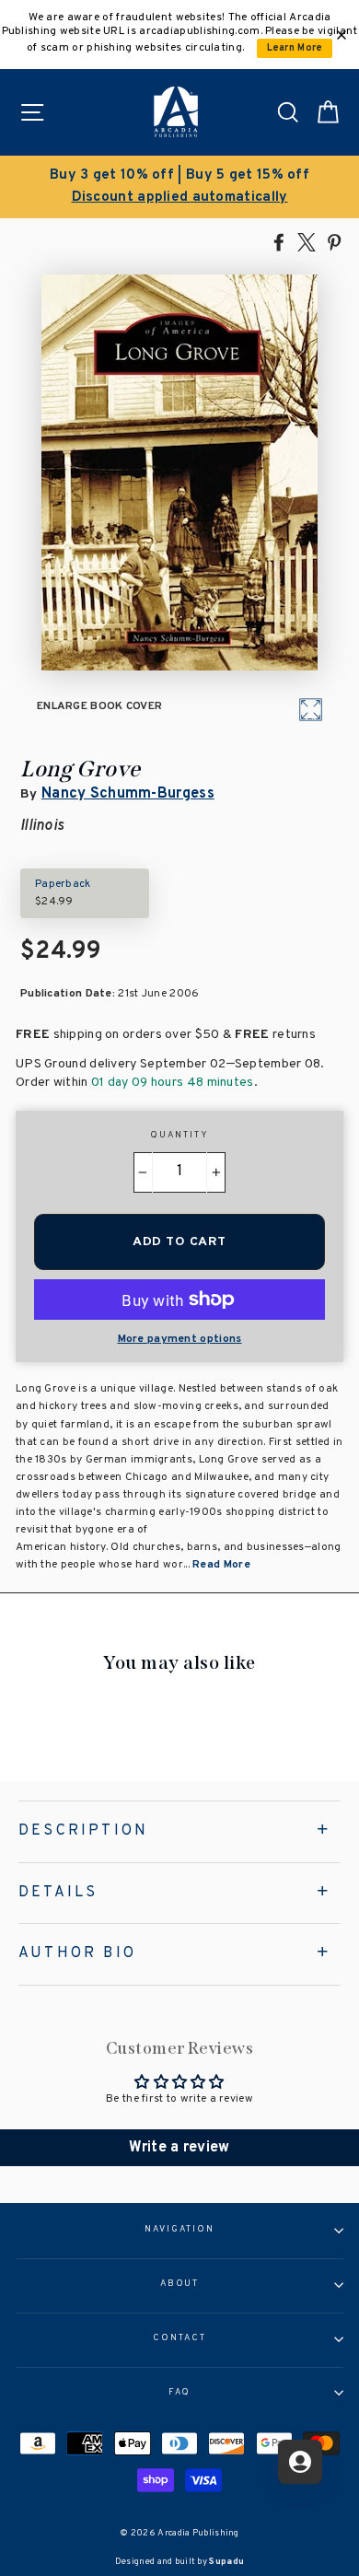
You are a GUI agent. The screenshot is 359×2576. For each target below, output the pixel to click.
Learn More (295, 48)
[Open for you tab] (300, 2462)
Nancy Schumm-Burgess (128, 794)
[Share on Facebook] (279, 241)
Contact (179, 2338)
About (180, 2284)
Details (58, 1893)
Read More (221, 1565)
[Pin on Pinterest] (334, 241)
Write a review (179, 2148)
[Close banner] (342, 35)
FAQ (180, 2393)
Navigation (179, 2230)
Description (83, 1831)
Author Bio (77, 1953)
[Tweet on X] (307, 241)
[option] (179, 187)
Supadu (226, 2562)
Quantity (179, 1136)
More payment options (180, 1339)
